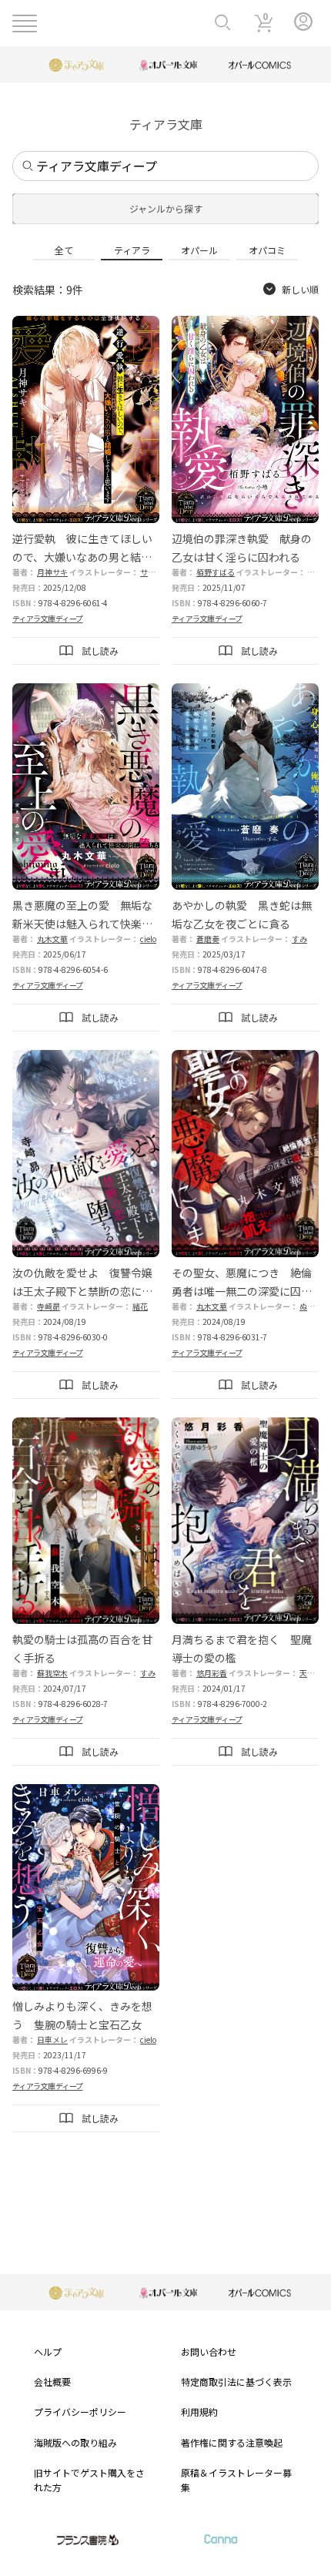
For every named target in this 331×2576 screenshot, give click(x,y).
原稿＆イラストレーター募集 (236, 2480)
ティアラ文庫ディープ (47, 618)
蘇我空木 (52, 1673)
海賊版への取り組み (75, 2442)
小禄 (315, 572)
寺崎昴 (48, 1306)
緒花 (140, 1306)
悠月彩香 (212, 1673)
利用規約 (199, 2412)
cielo (148, 939)
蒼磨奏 (208, 939)
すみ (299, 939)
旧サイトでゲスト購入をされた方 (89, 2480)
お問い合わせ (209, 2351)
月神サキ (52, 572)
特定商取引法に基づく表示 (236, 2381)
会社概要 (52, 2381)
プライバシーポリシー (80, 2412)
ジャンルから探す (166, 208)
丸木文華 (52, 939)
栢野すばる (216, 572)
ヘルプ (48, 2351)
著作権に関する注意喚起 (232, 2442)
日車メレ (52, 2039)
